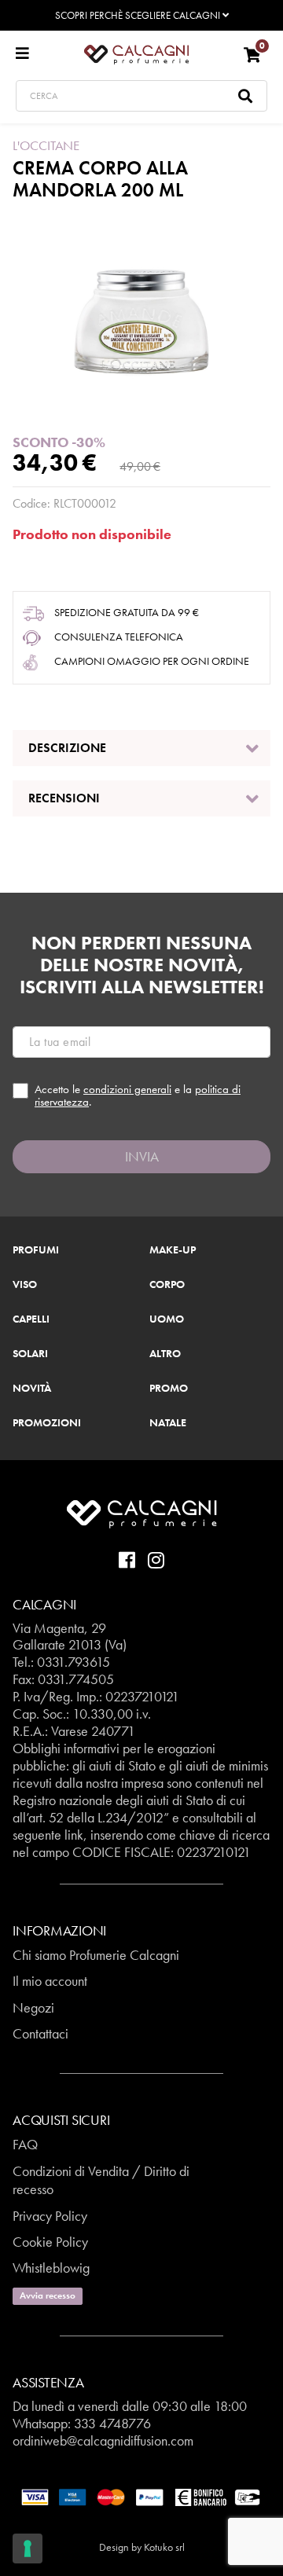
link (74, 1835)
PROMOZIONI (47, 1423)
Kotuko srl (164, 2547)
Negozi (33, 2007)
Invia (142, 1156)
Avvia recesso (48, 2295)
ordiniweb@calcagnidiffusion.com (103, 2440)
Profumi (36, 1250)
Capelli (31, 1319)
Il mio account (50, 1981)
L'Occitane (46, 145)
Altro (165, 1354)
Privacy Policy (50, 2216)
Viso (25, 1285)
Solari (30, 1354)
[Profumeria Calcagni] (136, 53)
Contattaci (40, 2033)
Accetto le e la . (138, 1096)
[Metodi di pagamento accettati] (141, 2496)
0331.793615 (74, 1662)
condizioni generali (127, 1089)
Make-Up (173, 1250)
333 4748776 (112, 2423)
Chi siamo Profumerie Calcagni (96, 1955)
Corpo (167, 1285)
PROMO (169, 1389)
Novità (32, 1389)
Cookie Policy (50, 2242)
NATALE (168, 1423)
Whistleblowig (51, 2268)
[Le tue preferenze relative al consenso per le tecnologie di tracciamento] (28, 2548)
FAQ (25, 2144)
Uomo (167, 1319)
